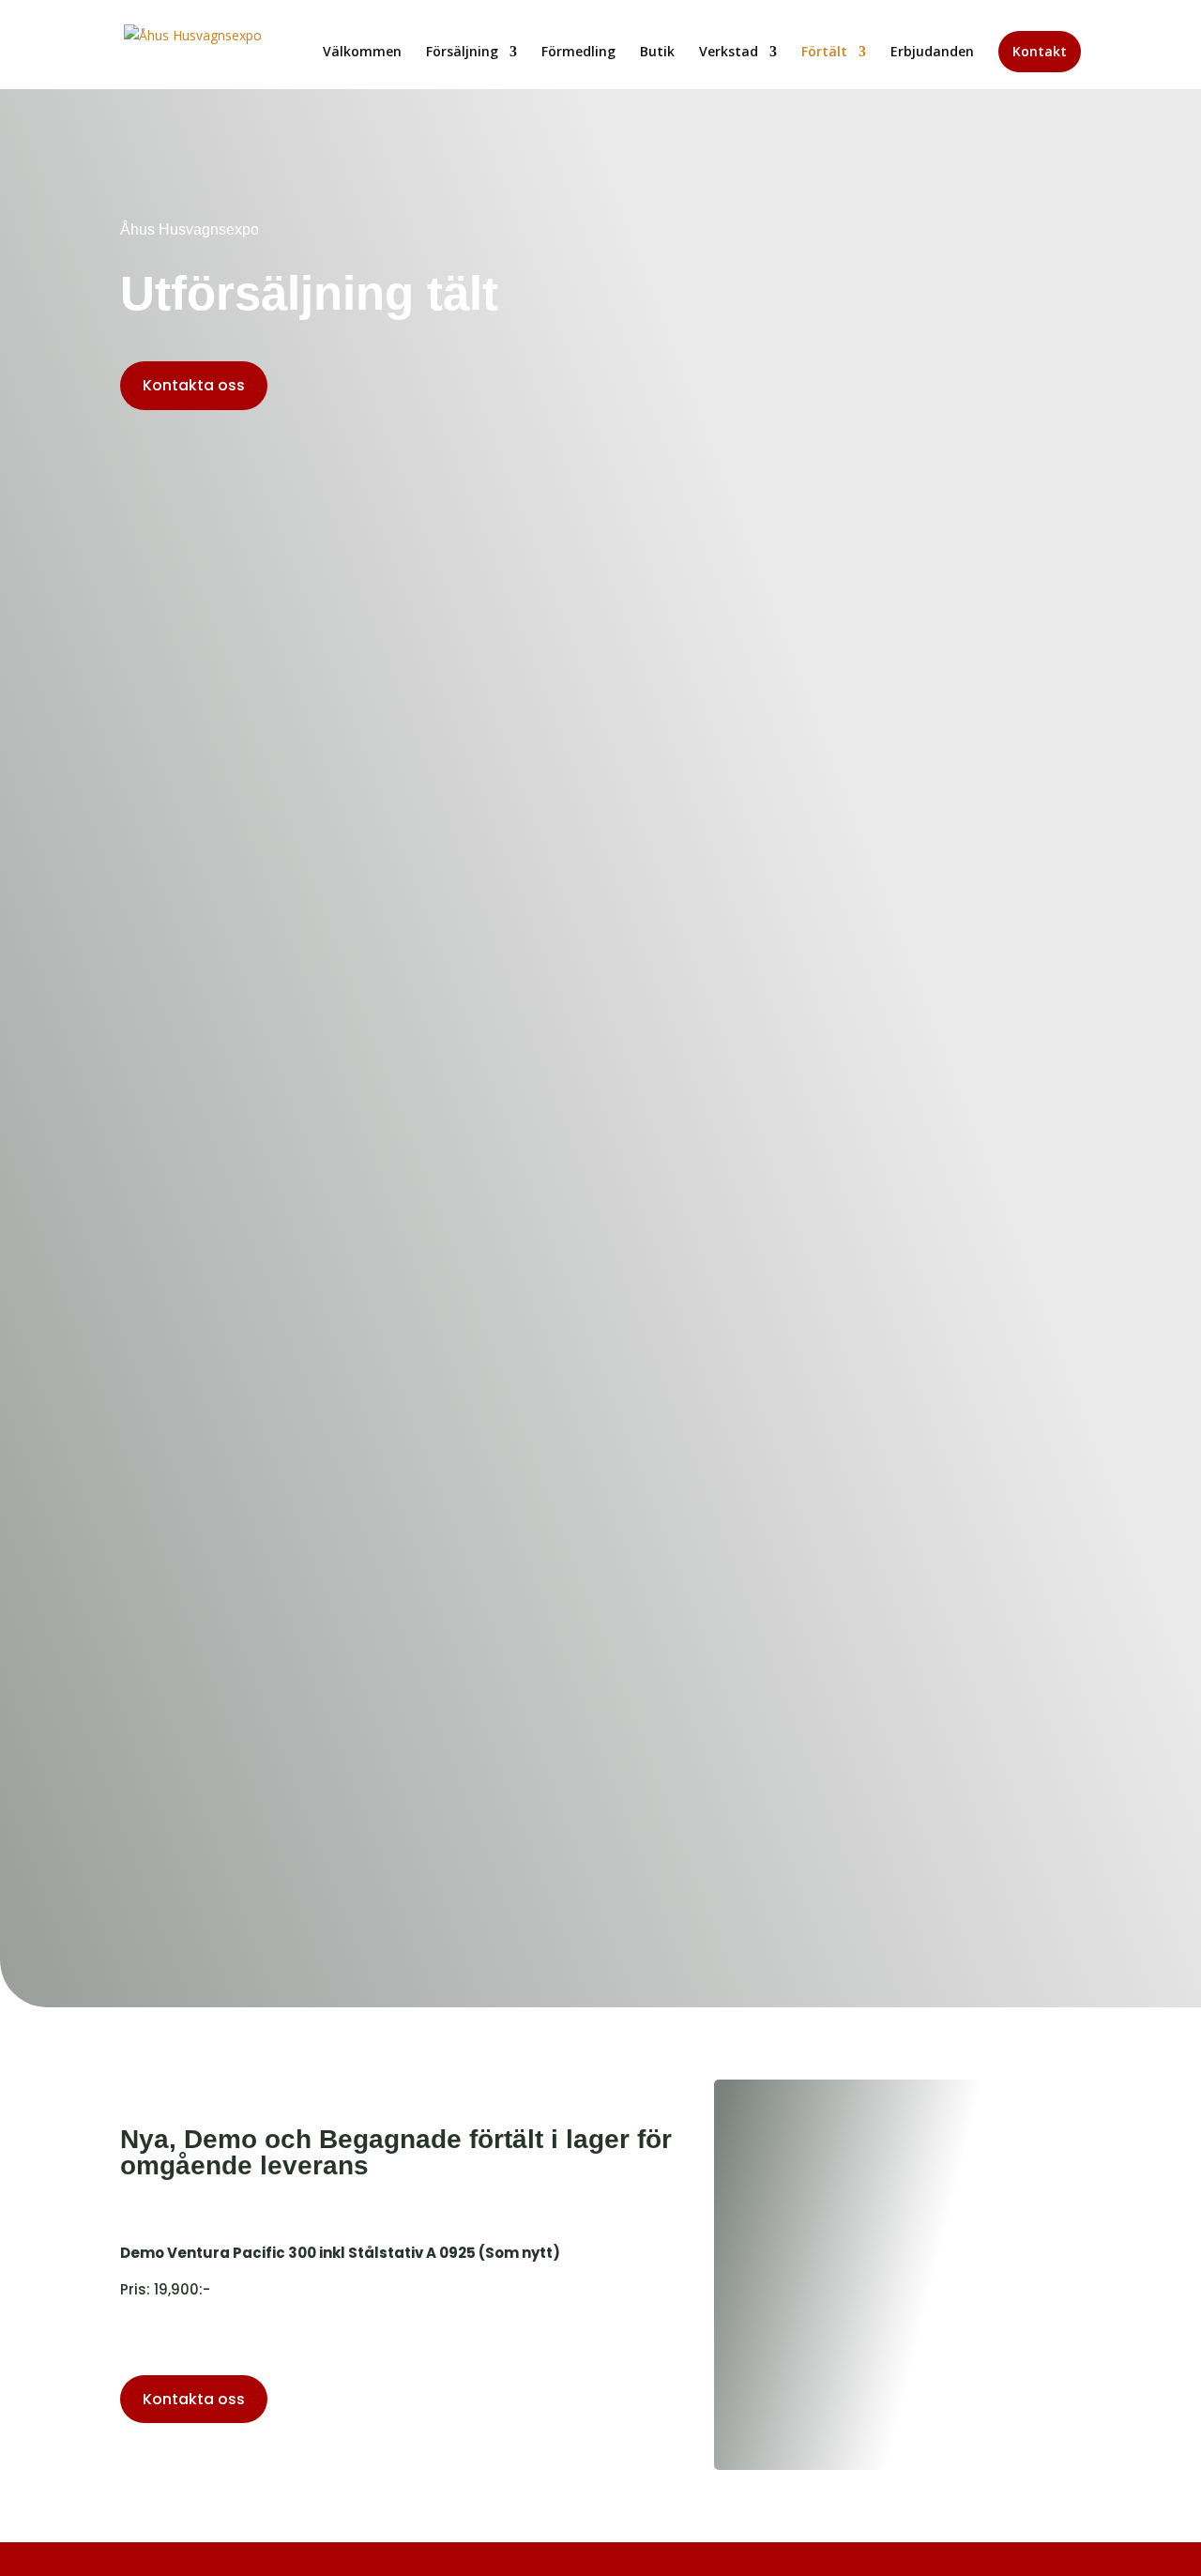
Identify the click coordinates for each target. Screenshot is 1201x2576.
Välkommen (362, 53)
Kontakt (1040, 51)
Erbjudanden (932, 53)
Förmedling (578, 53)
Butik (657, 53)
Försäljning (462, 53)
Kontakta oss (194, 385)
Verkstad (729, 53)
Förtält (824, 53)
